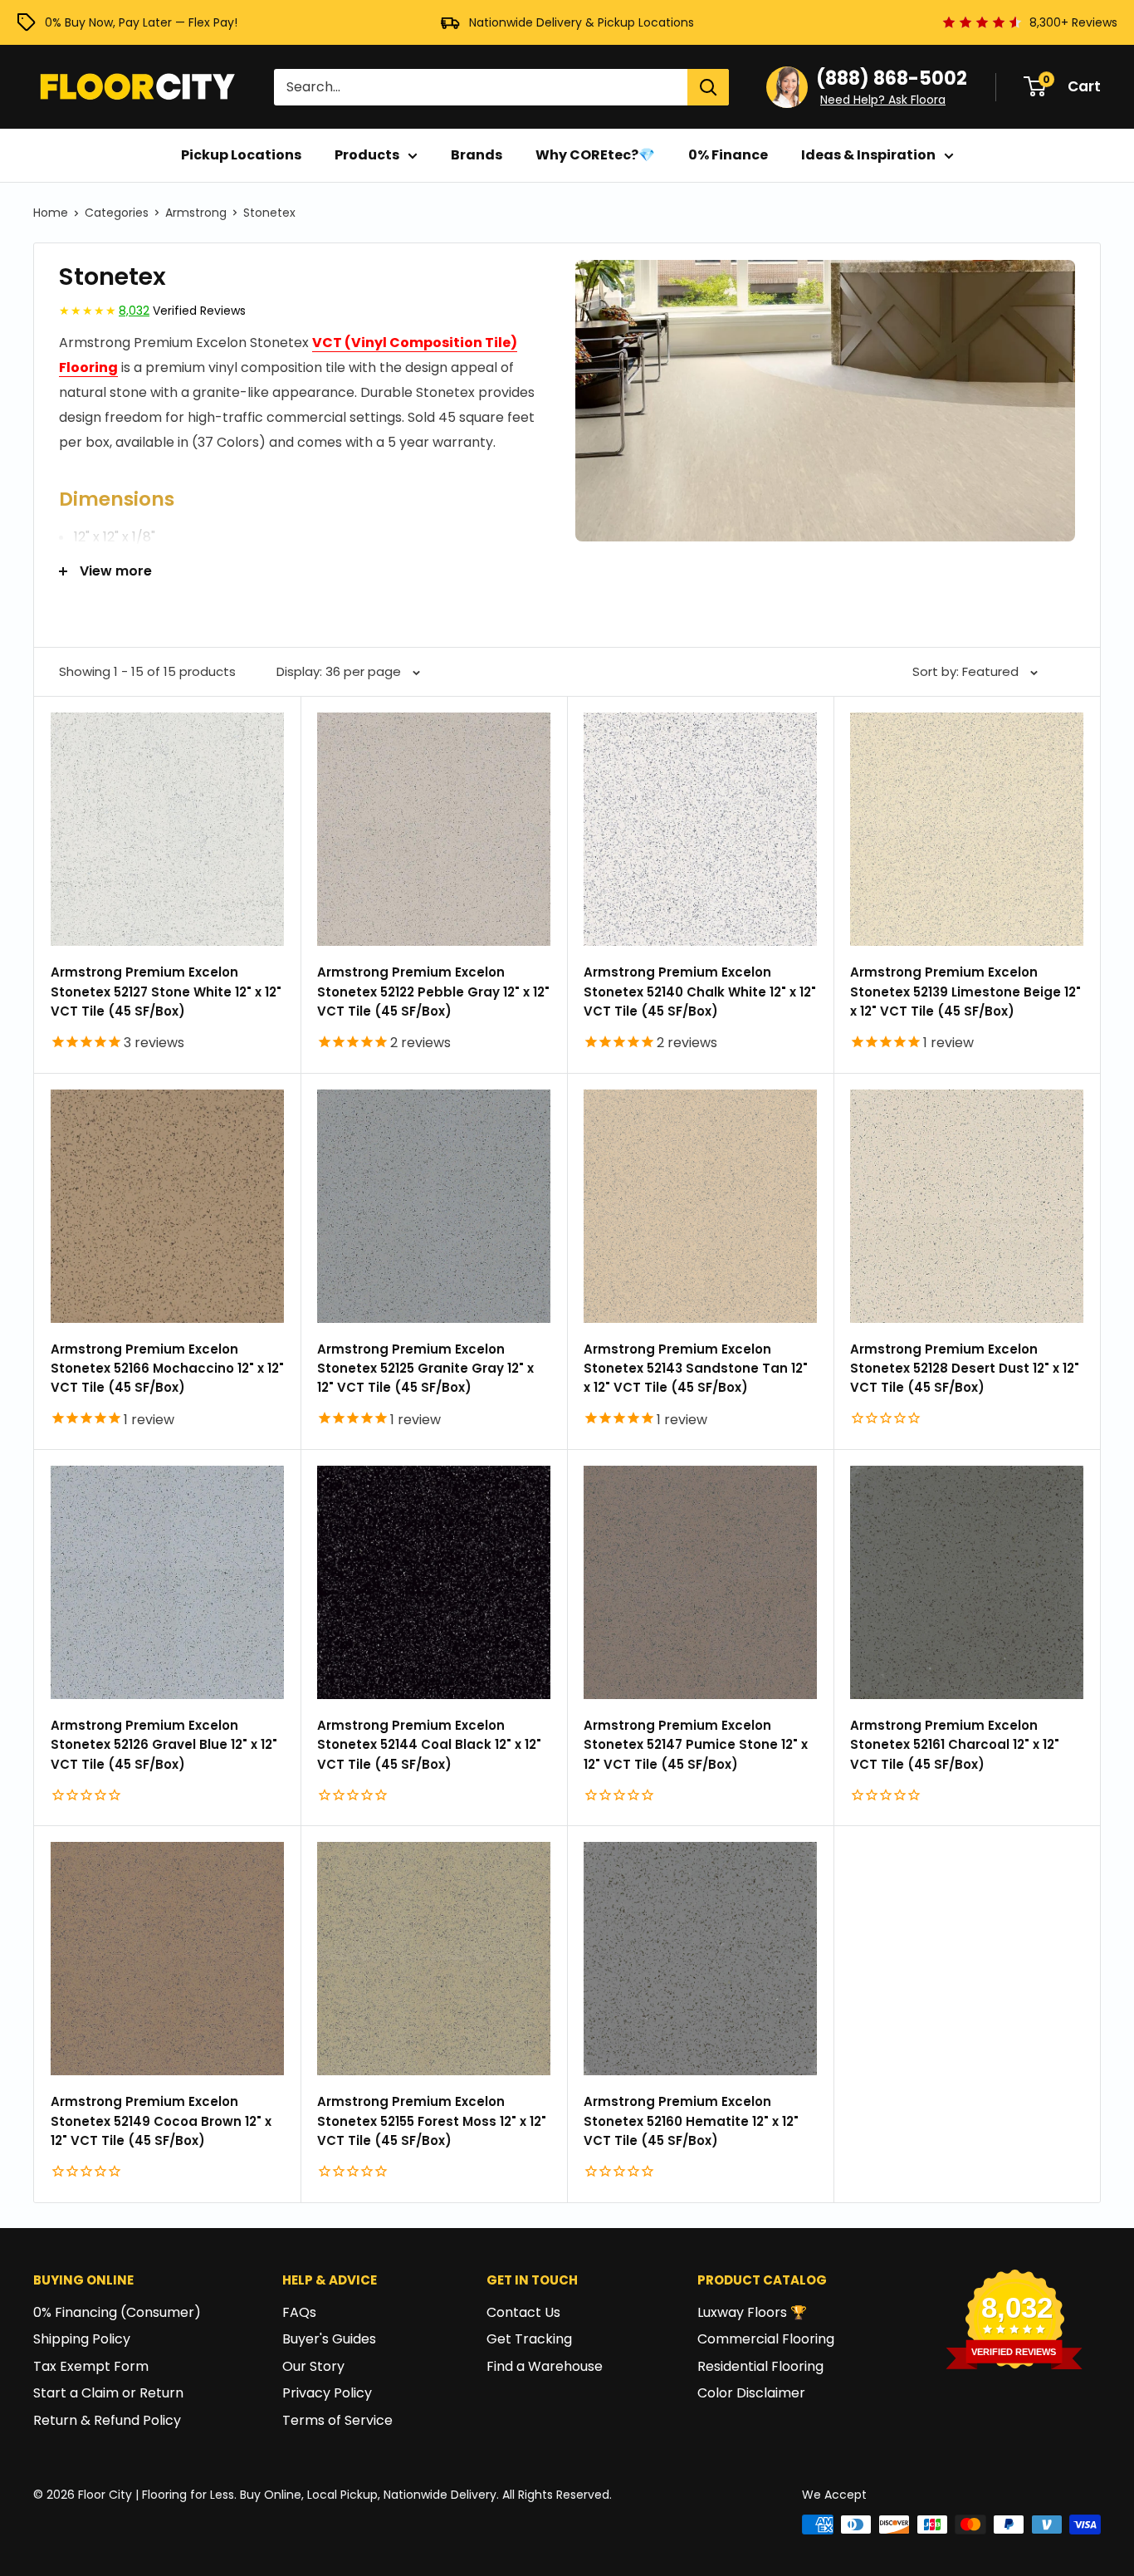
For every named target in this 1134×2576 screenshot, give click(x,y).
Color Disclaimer (751, 2393)
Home (51, 213)
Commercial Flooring (766, 2339)
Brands (477, 155)
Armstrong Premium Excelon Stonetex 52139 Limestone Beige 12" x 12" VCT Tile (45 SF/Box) (965, 992)
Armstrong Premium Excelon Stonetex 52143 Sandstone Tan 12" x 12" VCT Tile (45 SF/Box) (696, 1369)
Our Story (313, 2366)
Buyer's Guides (329, 2339)
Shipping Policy (82, 2339)
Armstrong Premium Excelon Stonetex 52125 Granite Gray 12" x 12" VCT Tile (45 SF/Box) (425, 1369)
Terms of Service (337, 2420)
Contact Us (523, 2312)
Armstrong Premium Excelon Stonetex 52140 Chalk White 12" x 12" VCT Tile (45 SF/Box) (700, 992)
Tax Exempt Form (91, 2366)
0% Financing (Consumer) (117, 2312)
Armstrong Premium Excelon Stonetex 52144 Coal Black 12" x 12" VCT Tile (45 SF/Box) (429, 1745)
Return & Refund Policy (107, 2420)
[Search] (708, 87)
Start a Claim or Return (108, 2393)
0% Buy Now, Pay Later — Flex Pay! (141, 22)
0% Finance (728, 155)
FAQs (299, 2312)
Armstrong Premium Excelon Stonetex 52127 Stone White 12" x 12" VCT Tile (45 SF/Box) (166, 992)
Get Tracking (529, 2339)
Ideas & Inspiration (868, 155)
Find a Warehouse (545, 2366)
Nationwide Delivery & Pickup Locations (582, 22)
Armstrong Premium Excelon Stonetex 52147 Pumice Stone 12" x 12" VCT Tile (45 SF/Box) (696, 1745)
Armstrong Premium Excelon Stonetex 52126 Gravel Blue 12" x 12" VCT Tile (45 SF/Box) (164, 1745)
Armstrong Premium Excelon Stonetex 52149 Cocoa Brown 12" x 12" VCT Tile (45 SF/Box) (161, 2121)
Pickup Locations (241, 155)
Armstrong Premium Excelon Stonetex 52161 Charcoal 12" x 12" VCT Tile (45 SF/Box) (955, 1745)
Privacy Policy (327, 2393)
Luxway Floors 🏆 (752, 2312)
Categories (117, 213)
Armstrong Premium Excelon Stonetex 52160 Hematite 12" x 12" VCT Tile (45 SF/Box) (691, 2121)
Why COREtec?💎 (595, 155)
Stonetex (269, 213)
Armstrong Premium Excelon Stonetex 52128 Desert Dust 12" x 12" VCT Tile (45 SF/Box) (965, 1369)
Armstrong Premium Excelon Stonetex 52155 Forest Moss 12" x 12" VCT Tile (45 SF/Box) (432, 2121)
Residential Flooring (760, 2366)
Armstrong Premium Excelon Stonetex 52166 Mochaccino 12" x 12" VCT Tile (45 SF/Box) (167, 1369)
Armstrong (196, 213)
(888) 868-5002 (892, 78)
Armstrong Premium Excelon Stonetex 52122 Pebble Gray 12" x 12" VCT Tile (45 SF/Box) (433, 992)
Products (367, 155)
